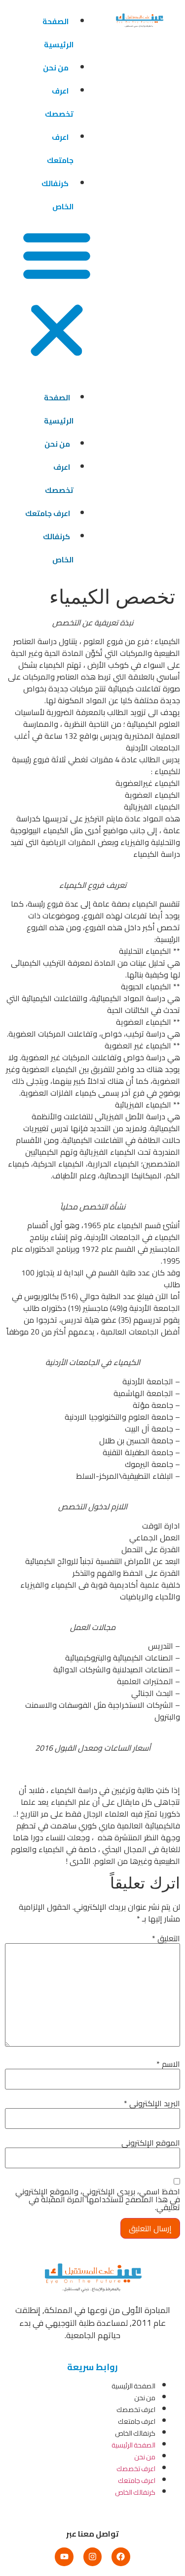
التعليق (166, 1938)
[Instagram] (92, 2557)
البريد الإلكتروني (152, 2103)
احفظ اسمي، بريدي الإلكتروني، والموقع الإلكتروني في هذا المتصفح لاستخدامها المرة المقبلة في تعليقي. (98, 2199)
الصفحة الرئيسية (58, 33)
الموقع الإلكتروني (151, 2143)
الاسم (168, 2064)
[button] (57, 294)
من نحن (56, 68)
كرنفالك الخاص (57, 195)
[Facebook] (121, 2557)
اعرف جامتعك (60, 149)
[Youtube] (64, 2557)
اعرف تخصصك (59, 102)
